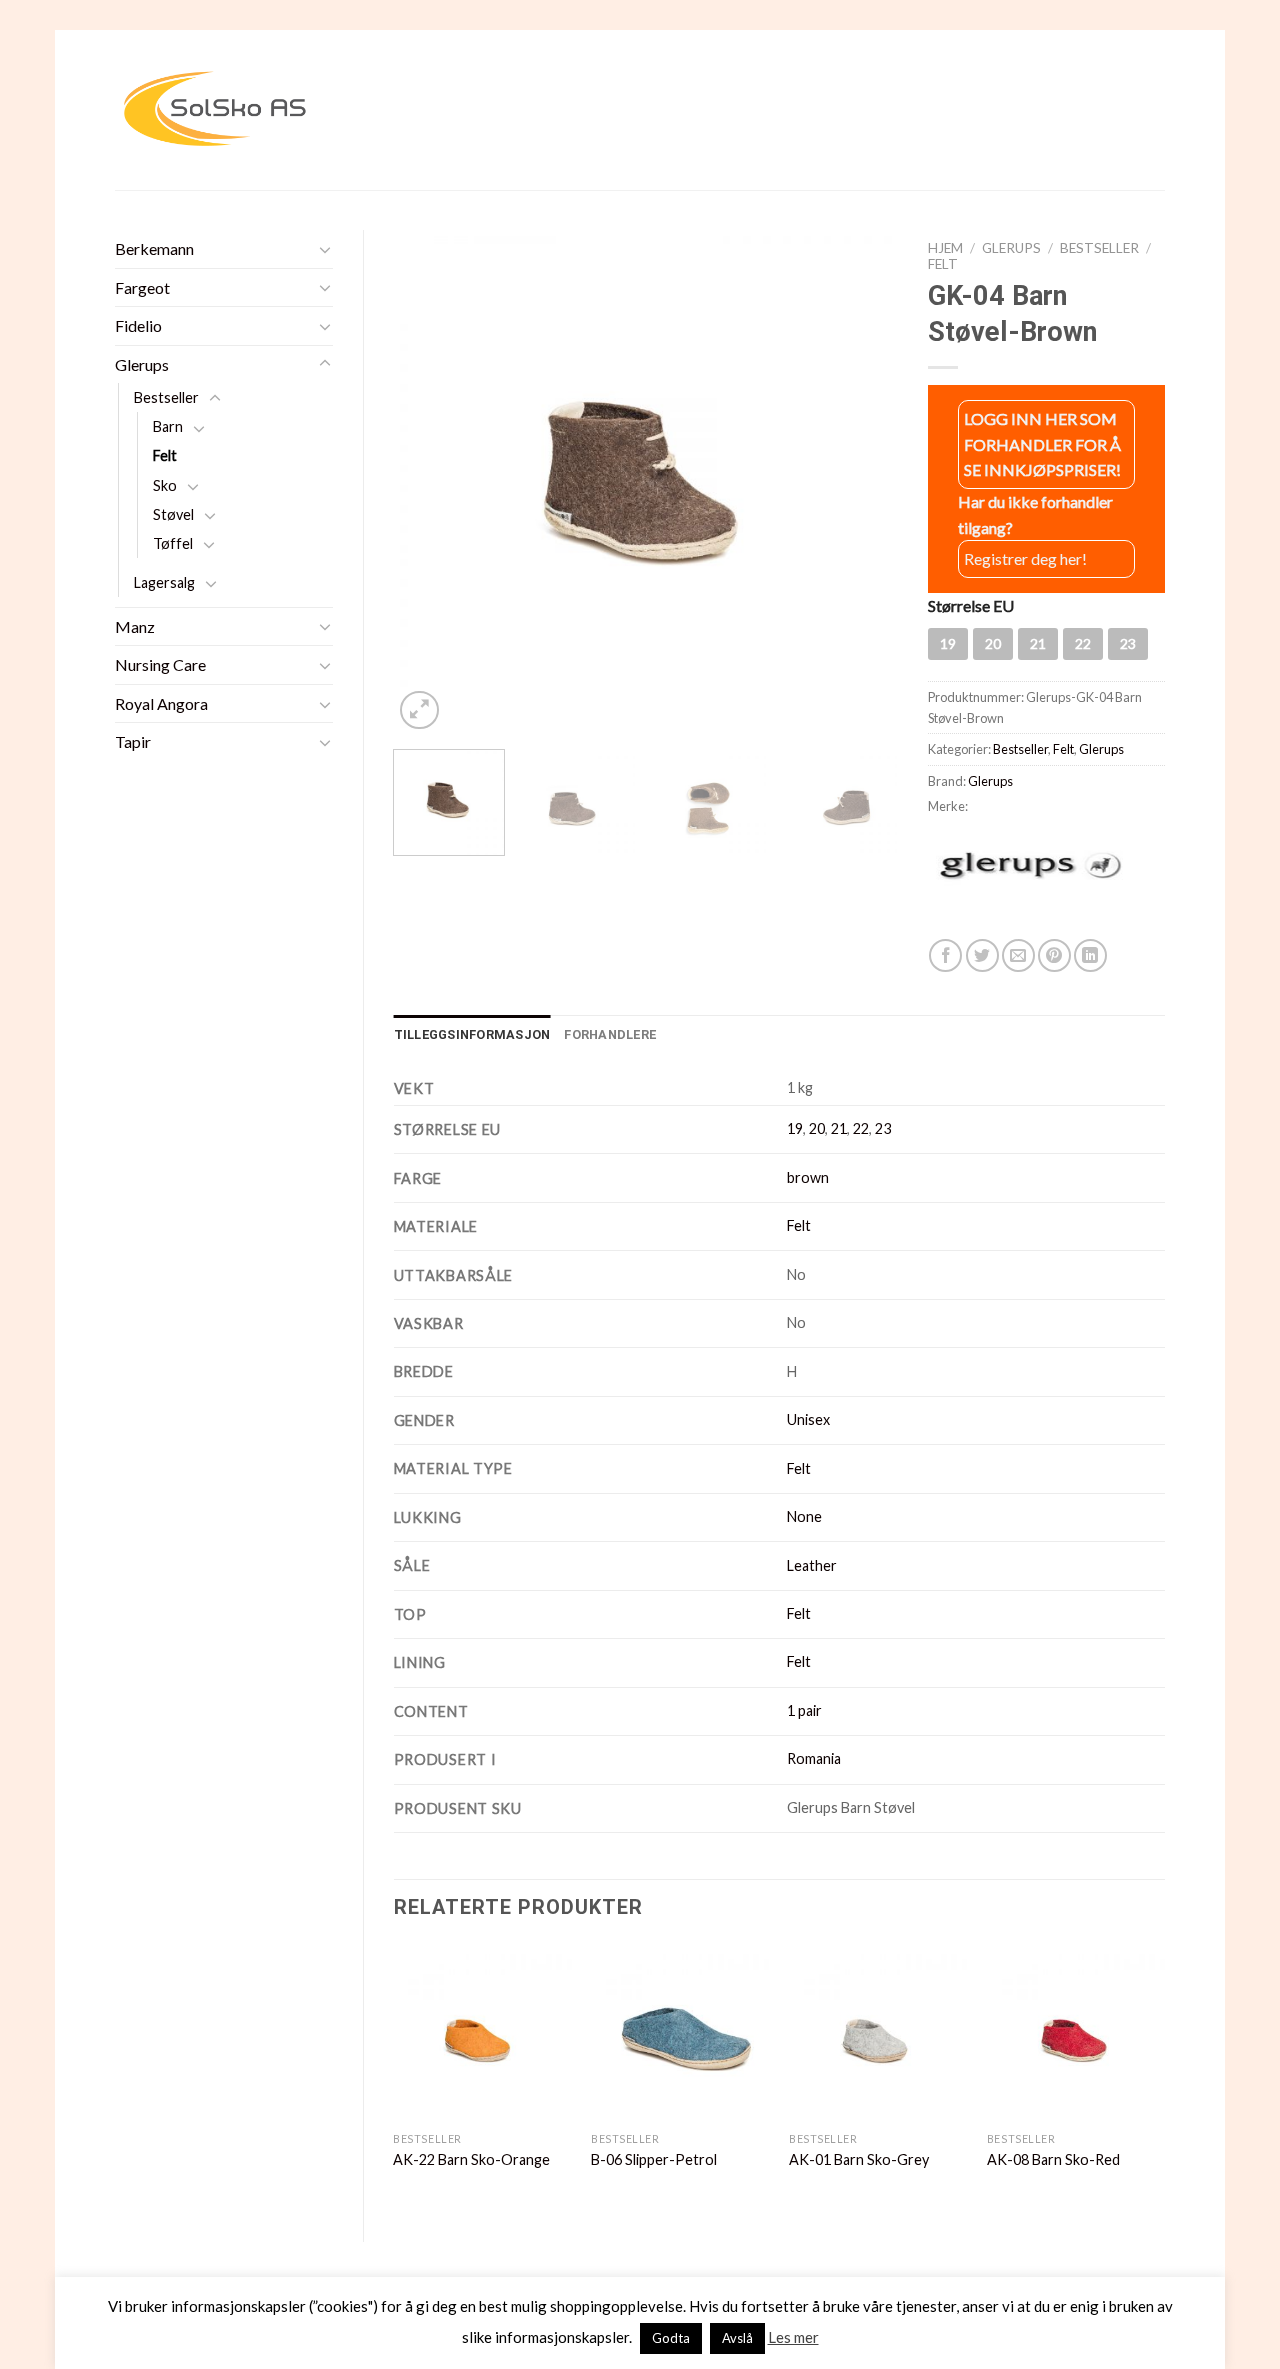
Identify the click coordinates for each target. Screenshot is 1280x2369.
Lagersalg (164, 582)
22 (861, 1128)
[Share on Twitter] (982, 955)
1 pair (804, 1710)
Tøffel (173, 543)
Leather (812, 1565)
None (804, 1516)
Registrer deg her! (1025, 558)
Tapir (133, 741)
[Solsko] (215, 109)
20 (817, 1128)
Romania (814, 1758)
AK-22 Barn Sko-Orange (471, 2159)
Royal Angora (161, 703)
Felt (165, 455)
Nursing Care (160, 664)
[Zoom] (419, 710)
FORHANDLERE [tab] (610, 1034)
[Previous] (429, 482)
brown (808, 1177)
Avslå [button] (737, 2338)
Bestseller (166, 397)
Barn (168, 426)
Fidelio (138, 325)
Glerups (142, 364)
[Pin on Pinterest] (1054, 955)
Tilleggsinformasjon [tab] (472, 1034)
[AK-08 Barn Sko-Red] (1076, 2033)
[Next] (863, 482)
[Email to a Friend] (1018, 955)
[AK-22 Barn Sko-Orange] (482, 2033)
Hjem (945, 248)
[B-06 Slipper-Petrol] (680, 2033)
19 (795, 1128)
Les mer (793, 2337)
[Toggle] (325, 249)
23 (883, 1128)
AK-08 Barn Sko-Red (1053, 2159)
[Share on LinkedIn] (1090, 955)
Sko (165, 485)
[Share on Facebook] (945, 955)
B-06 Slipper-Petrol (654, 2159)
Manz (135, 626)
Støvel (173, 514)
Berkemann (154, 248)
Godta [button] (671, 2338)
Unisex (808, 1419)
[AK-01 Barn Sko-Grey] (878, 2033)
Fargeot (142, 287)
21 (839, 1128)
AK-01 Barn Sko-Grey (859, 2159)
